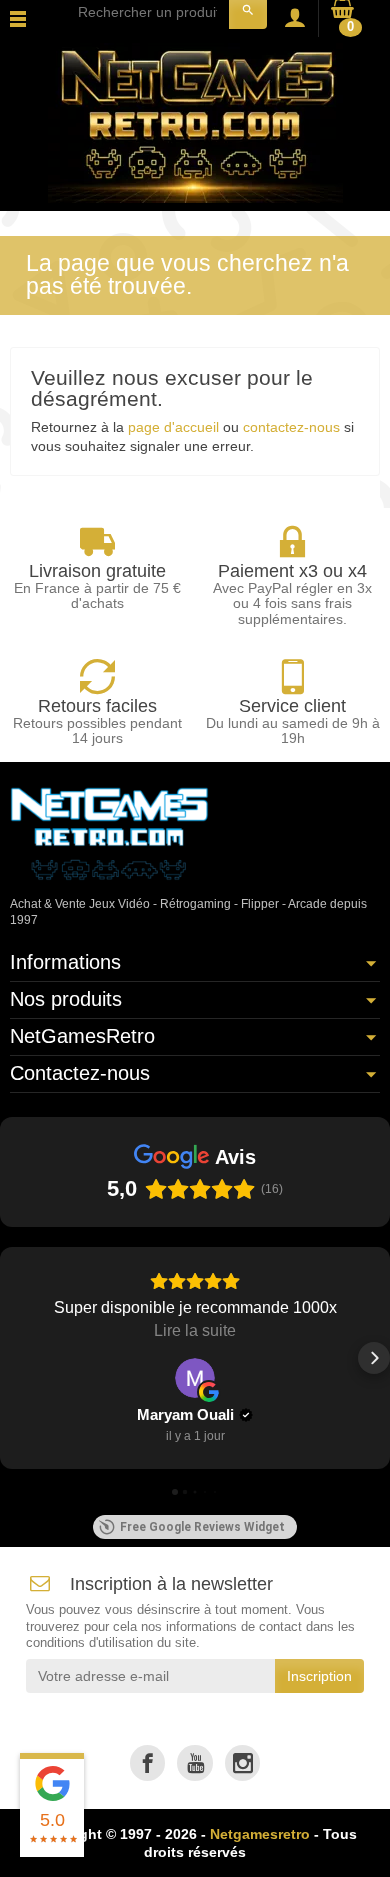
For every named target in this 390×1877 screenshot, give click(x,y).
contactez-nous (291, 427)
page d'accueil (173, 427)
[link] (147, 1762)
